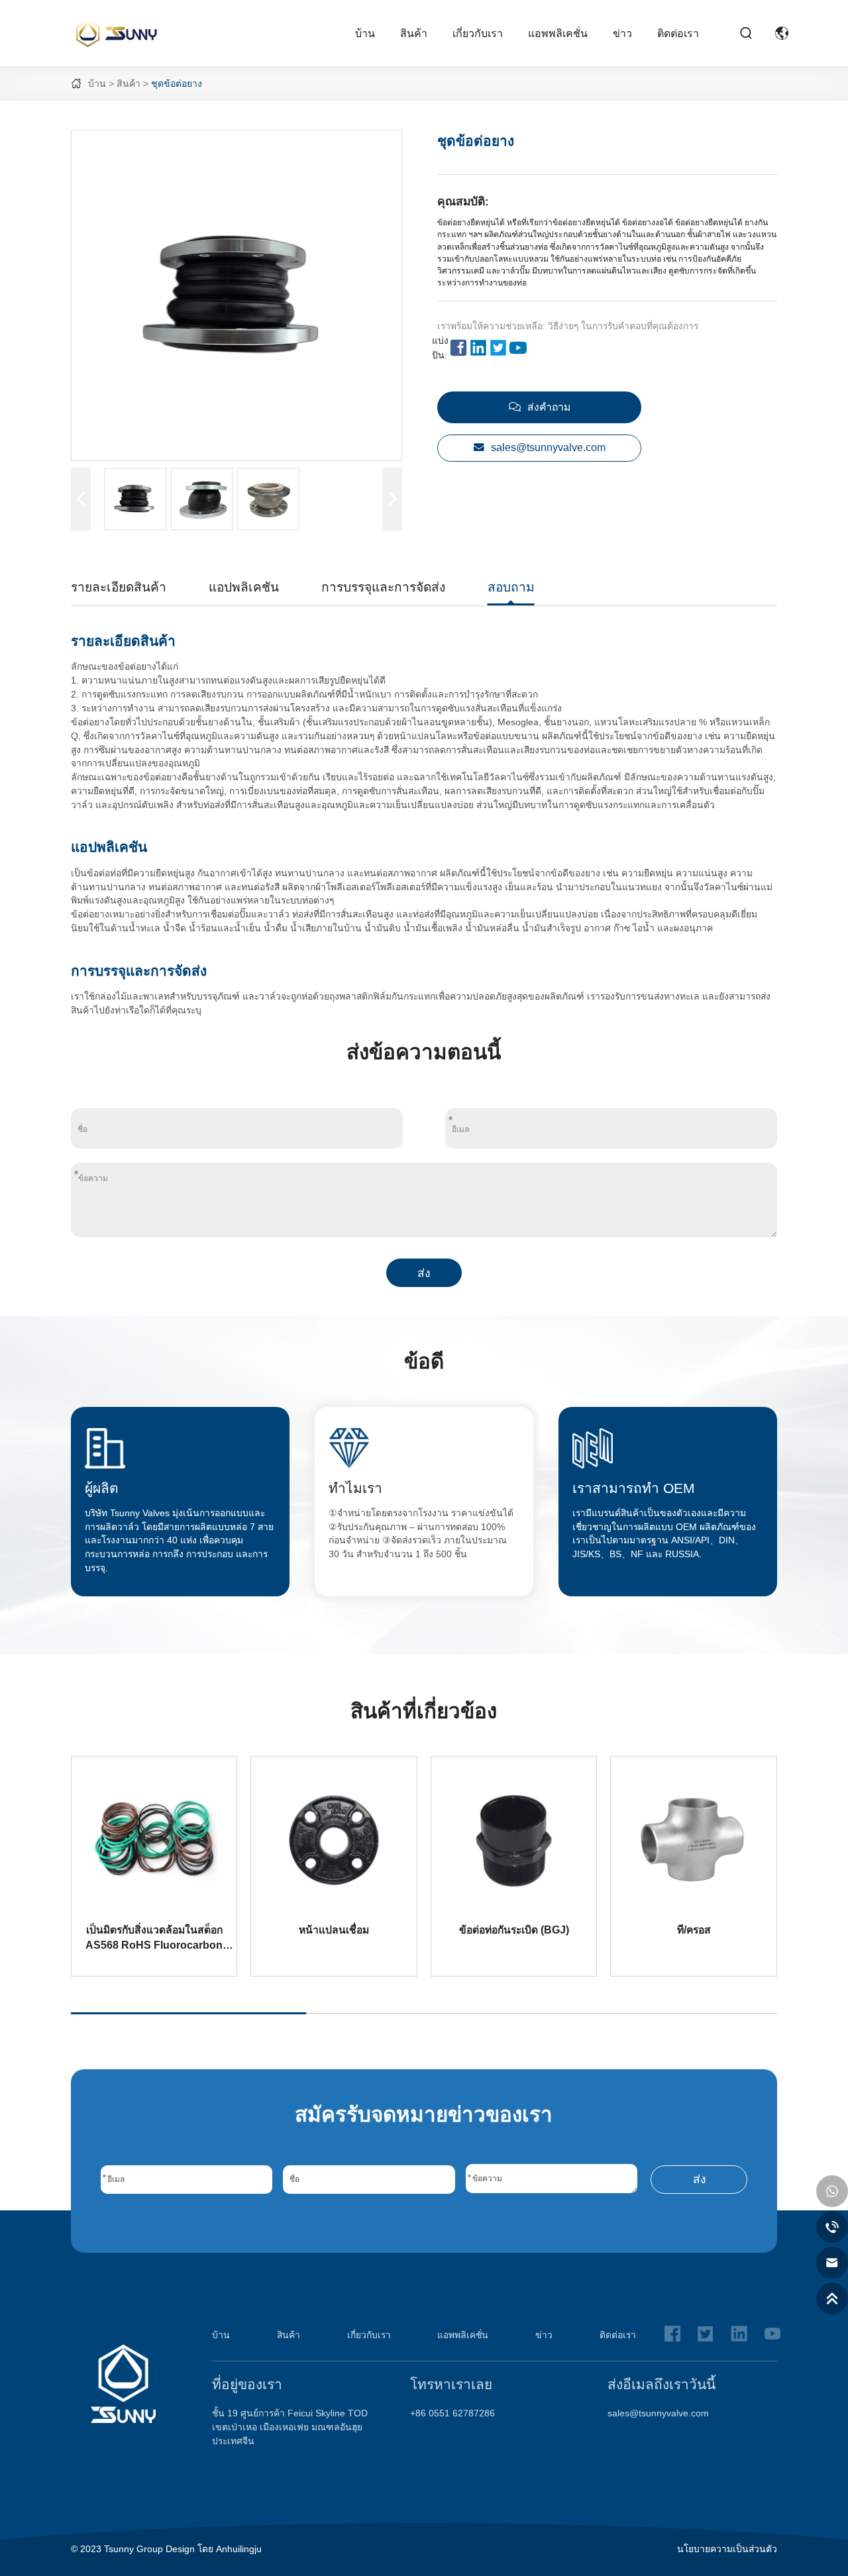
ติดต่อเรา (678, 33)
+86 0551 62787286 (452, 2413)
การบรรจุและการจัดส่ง (383, 587)
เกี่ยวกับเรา (478, 33)
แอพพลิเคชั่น (558, 33)
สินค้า (414, 33)
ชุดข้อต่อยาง (177, 83)
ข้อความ (424, 1156)
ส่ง (424, 1273)
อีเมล (611, 1101)
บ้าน (365, 33)
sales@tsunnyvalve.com (658, 2413)
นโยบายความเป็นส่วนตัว (727, 2549)
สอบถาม (511, 587)
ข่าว (622, 33)
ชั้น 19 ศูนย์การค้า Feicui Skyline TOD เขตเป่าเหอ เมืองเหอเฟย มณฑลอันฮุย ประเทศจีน (290, 2427)
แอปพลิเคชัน (244, 587)
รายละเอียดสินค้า (119, 587)
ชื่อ (237, 1101)
